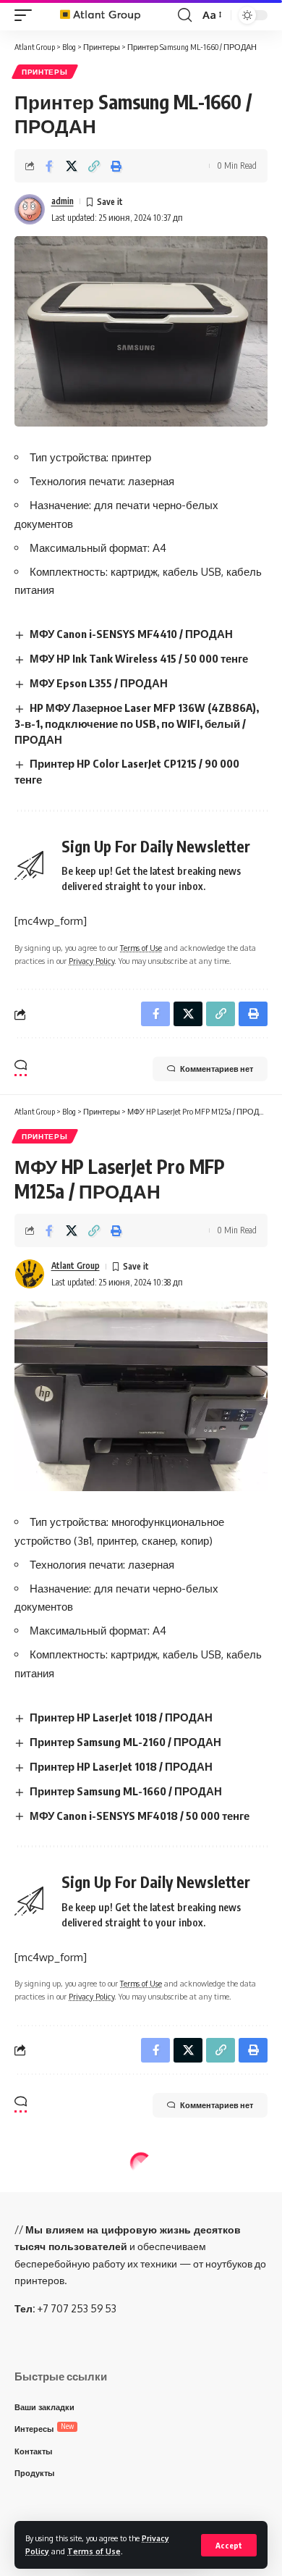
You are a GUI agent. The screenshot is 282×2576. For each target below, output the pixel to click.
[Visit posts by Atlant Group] (30, 1274)
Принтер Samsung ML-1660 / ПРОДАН (126, 1791)
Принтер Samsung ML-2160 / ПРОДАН (125, 1742)
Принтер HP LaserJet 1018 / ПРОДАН (121, 1717)
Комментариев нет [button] (217, 1069)
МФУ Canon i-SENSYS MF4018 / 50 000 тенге (140, 1816)
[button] (229, 2545)
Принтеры (45, 72)
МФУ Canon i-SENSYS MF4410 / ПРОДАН (131, 634)
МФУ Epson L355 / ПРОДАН (99, 683)
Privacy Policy (91, 961)
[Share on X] (72, 166)
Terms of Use (94, 2551)
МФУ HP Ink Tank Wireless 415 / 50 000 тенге (139, 658)
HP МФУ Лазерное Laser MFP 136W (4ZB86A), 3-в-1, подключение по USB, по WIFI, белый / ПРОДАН (137, 723)
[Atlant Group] (107, 15)
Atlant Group (76, 1266)
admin (63, 201)
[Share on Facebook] (49, 166)
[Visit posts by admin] (30, 209)
